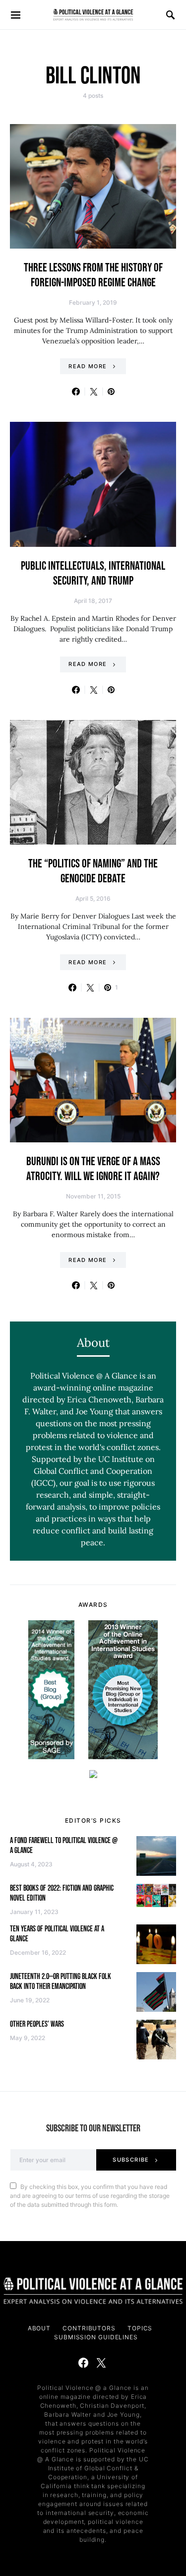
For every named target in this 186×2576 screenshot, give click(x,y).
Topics (140, 2328)
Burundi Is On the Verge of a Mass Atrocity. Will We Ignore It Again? (93, 1169)
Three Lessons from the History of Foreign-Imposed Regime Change (93, 275)
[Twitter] (101, 2363)
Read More (88, 366)
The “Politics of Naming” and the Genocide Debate (93, 871)
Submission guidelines (96, 2337)
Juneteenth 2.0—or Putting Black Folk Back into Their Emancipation (61, 1982)
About (39, 2328)
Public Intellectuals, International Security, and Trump (93, 573)
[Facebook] (83, 2363)
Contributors (89, 2328)
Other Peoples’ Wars (37, 2024)
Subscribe (131, 2160)
